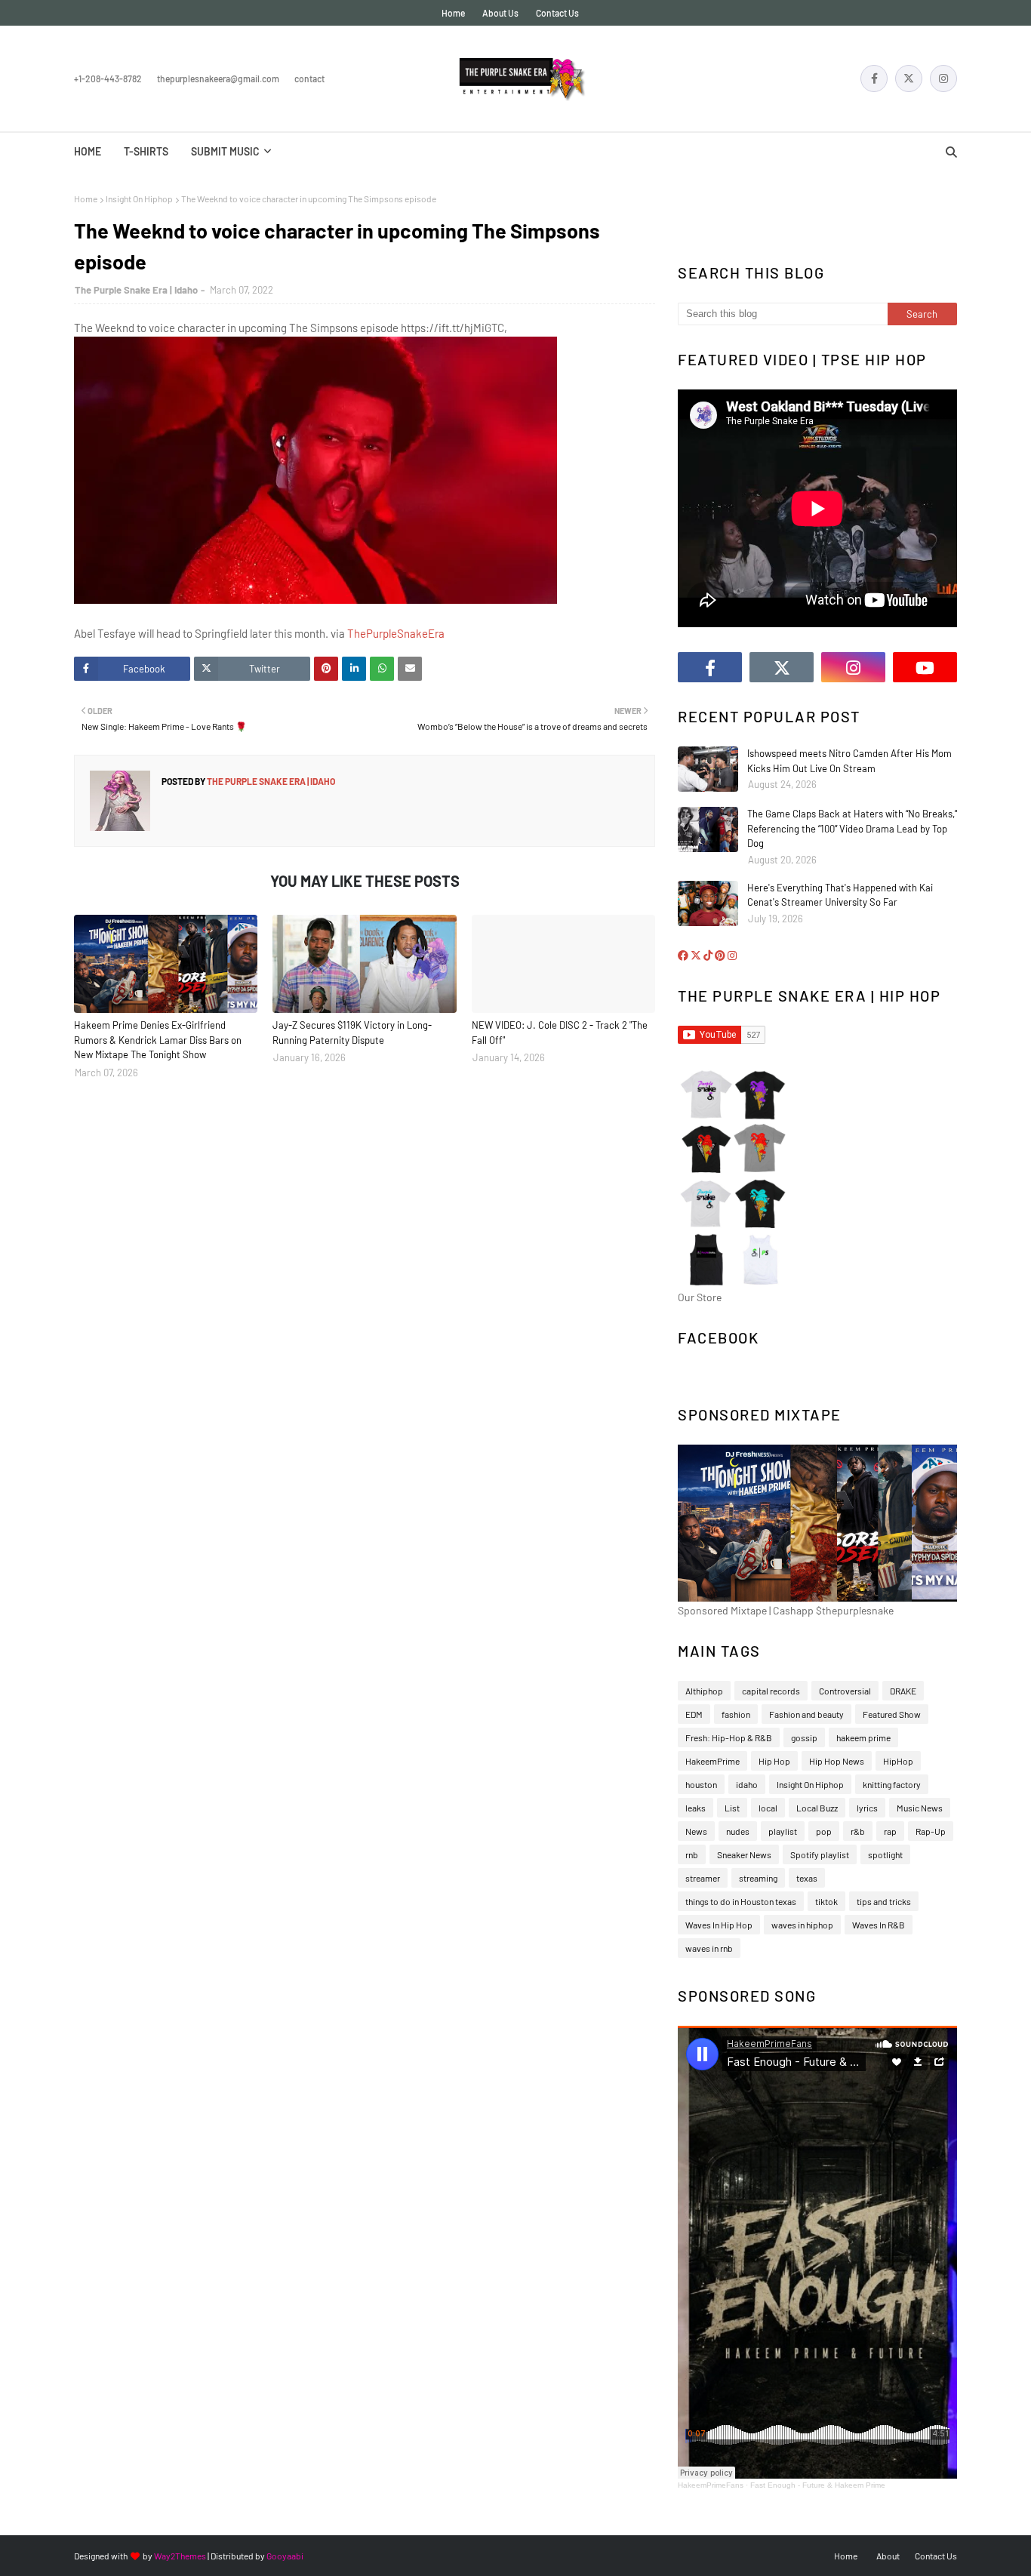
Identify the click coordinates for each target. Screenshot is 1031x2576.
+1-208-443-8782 (108, 78)
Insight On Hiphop (139, 199)
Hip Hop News (837, 1761)
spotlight (885, 1854)
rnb (692, 1854)
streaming (758, 1878)
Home (453, 13)
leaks (696, 1808)
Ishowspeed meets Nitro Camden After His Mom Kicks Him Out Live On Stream (849, 761)
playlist (783, 1831)
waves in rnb (709, 1948)
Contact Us (557, 13)
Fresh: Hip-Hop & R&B (729, 1737)
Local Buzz (817, 1808)
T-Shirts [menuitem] (146, 151)
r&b (858, 1831)
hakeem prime (863, 1737)
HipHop (898, 1761)
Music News (920, 1808)
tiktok (826, 1901)
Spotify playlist (820, 1854)
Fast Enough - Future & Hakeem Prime (818, 2485)
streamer (703, 1878)
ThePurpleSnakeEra (396, 633)
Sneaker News (744, 1854)
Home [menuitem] (88, 151)
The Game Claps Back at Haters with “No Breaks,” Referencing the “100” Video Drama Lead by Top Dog (852, 828)
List (732, 1808)
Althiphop (704, 1691)
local (768, 1808)
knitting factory (892, 1784)
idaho (747, 1784)
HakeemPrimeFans (711, 2485)
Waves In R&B (879, 1925)
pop (824, 1831)
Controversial (845, 1691)
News (696, 1831)
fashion (736, 1714)
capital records (771, 1691)
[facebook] (874, 78)
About (888, 2556)
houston (701, 1784)
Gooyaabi (285, 2556)
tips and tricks (884, 1901)
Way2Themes (180, 2556)
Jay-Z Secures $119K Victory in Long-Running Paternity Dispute (352, 1033)
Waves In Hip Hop (719, 1925)
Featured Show (892, 1714)
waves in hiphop (802, 1925)
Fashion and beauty (806, 1714)
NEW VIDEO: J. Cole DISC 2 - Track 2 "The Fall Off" (560, 1033)
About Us (500, 13)
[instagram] (943, 78)
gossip (804, 1737)
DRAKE (903, 1691)
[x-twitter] (909, 78)
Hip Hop (774, 1761)
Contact (309, 78)
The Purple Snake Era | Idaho (136, 290)
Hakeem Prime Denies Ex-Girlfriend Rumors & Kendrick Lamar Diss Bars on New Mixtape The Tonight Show (158, 1040)
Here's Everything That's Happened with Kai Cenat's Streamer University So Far (840, 895)
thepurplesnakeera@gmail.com (218, 78)
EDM (694, 1714)
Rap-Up (931, 1831)
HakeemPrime (712, 1761)
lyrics (867, 1808)
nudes (738, 1831)
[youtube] (925, 667)
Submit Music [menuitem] (225, 151)
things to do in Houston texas (741, 1901)
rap (890, 1831)
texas (807, 1878)
